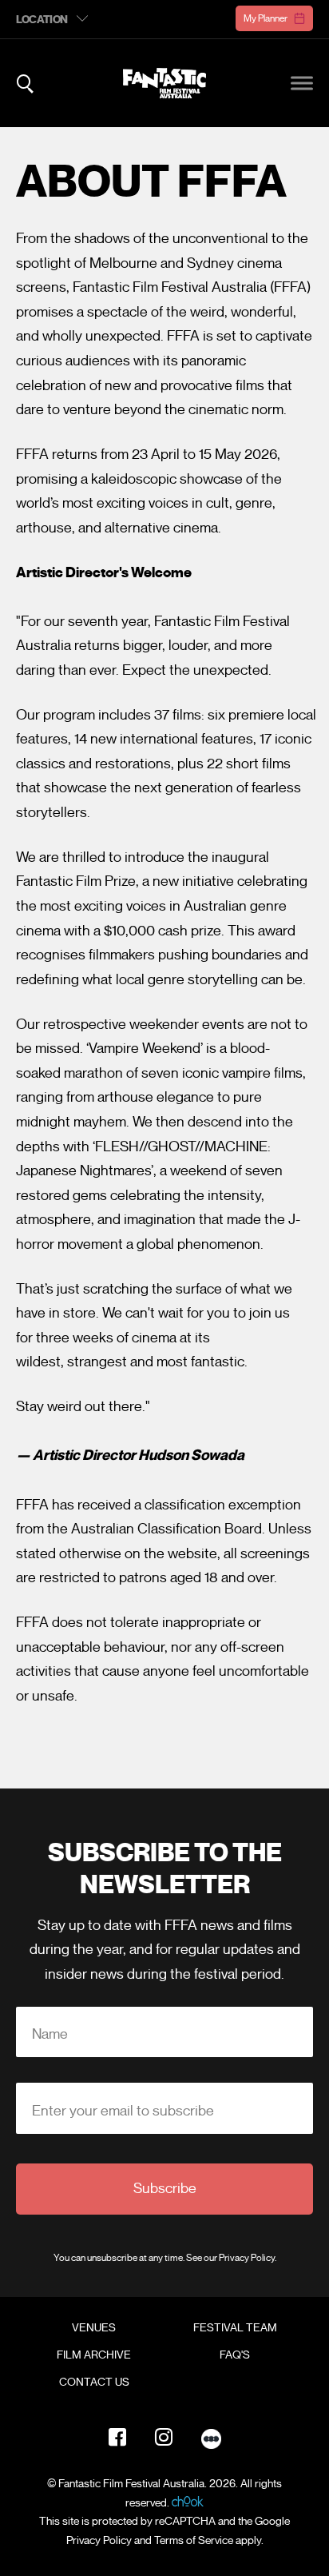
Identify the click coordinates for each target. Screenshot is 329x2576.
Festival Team (235, 2328)
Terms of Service (194, 2540)
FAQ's (235, 2355)
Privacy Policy (247, 2257)
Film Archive (94, 2355)
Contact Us (94, 2383)
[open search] (25, 84)
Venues (94, 2328)
